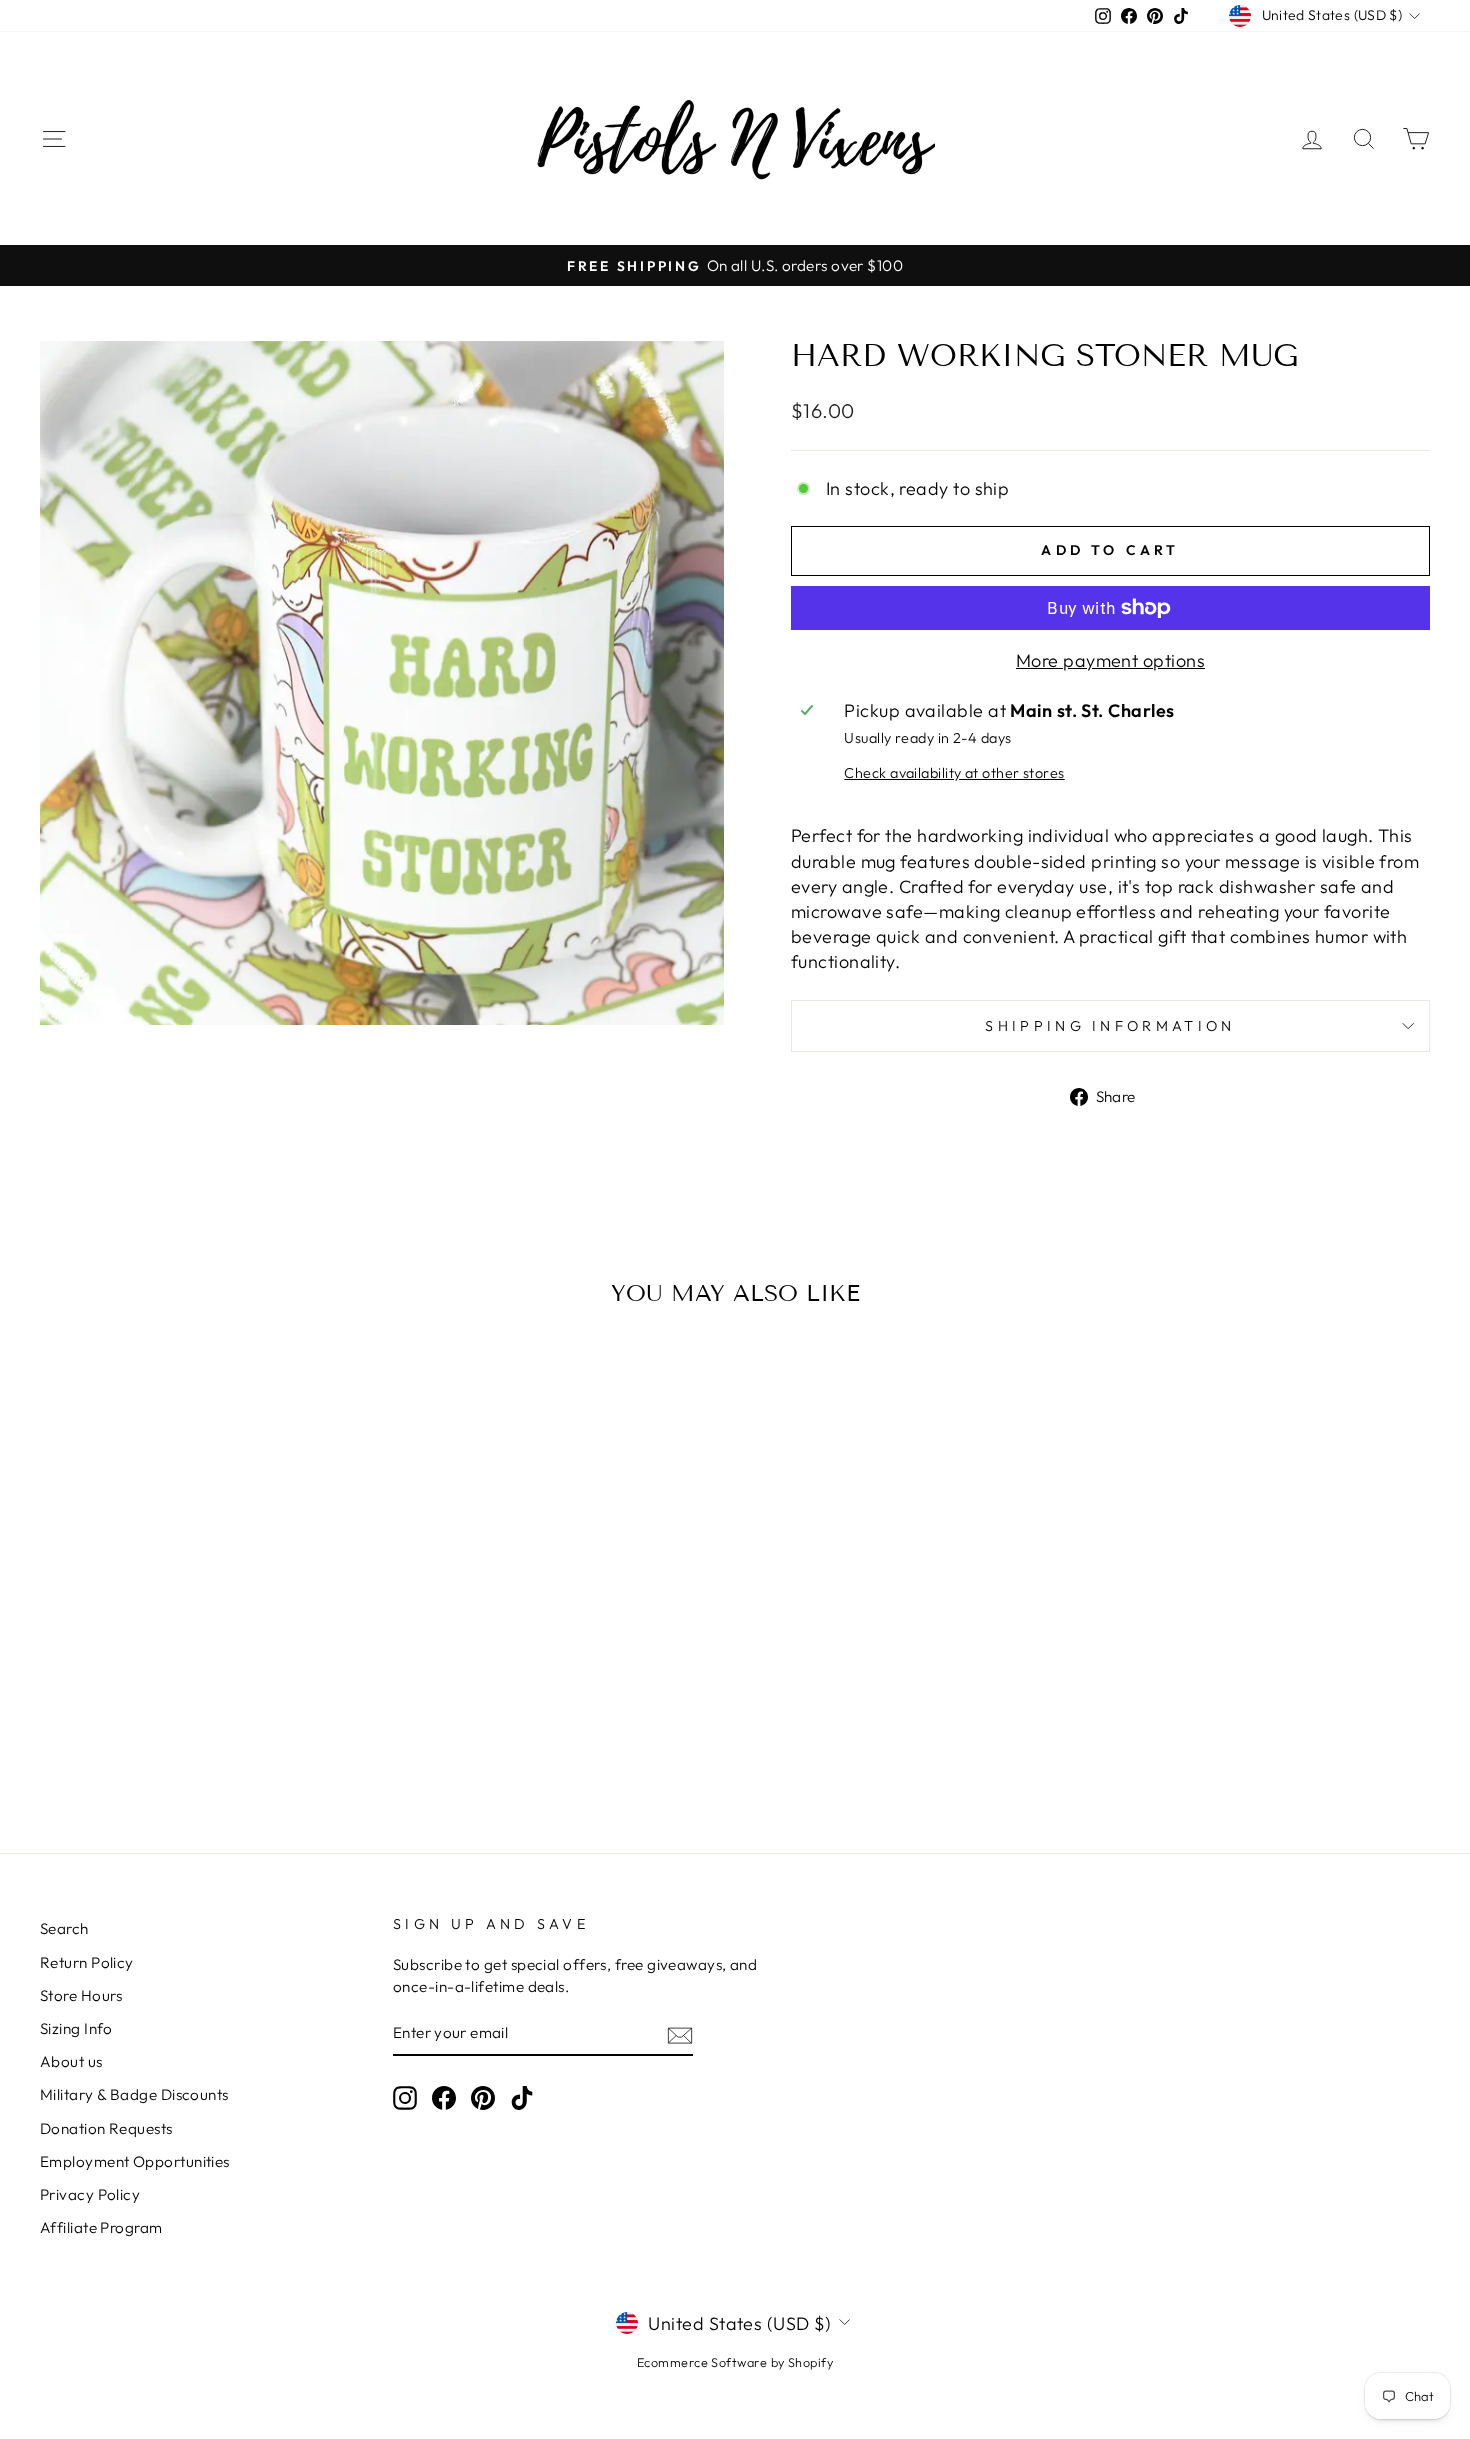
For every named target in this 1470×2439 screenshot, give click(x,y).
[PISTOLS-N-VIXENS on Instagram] (405, 2098)
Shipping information (1110, 1026)
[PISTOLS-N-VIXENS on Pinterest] (483, 2098)
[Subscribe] (680, 2034)
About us (71, 2061)
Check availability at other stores (954, 773)
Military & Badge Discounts (134, 2094)
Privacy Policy (90, 2194)
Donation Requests (106, 2128)
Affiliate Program (101, 2227)
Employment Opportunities (135, 2161)
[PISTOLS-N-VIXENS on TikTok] (522, 2098)
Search (64, 1928)
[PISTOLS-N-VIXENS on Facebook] (444, 2098)
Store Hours (81, 1995)
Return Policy (87, 1962)
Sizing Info (76, 2028)
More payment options (1110, 660)
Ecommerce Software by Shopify (735, 2362)
